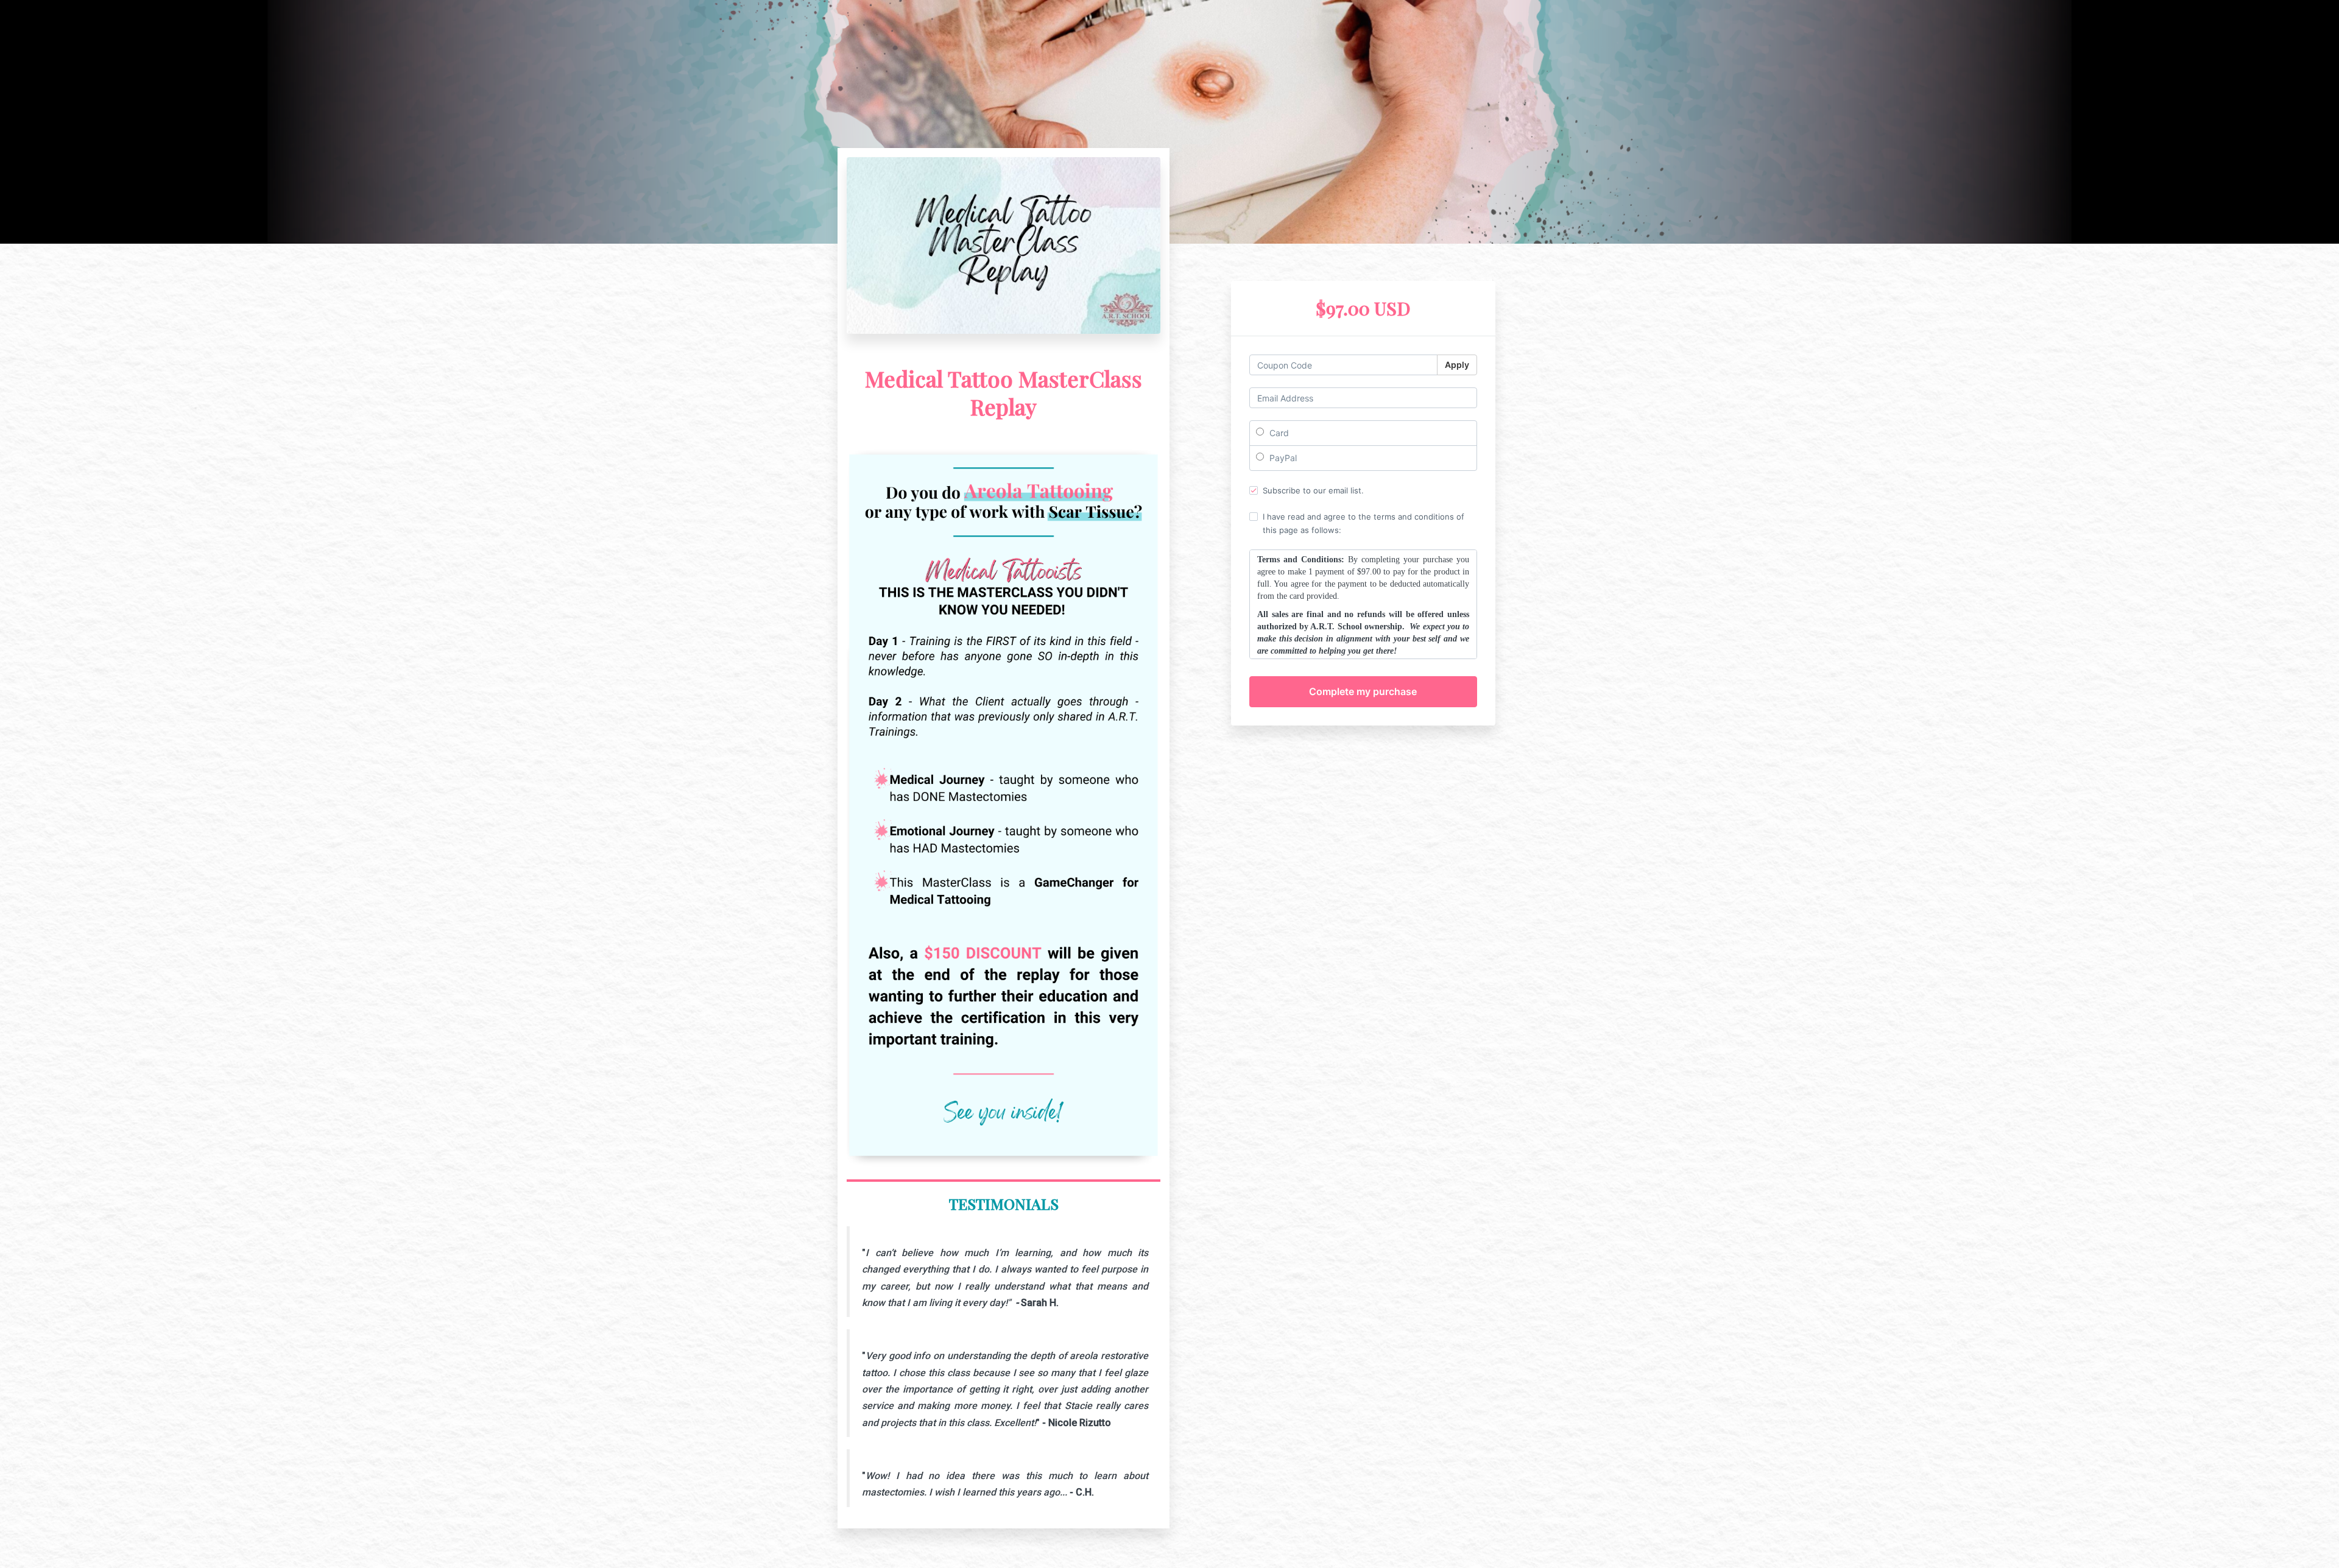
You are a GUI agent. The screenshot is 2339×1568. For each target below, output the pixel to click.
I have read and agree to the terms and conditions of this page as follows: (1364, 523)
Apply (1457, 365)
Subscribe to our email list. (1313, 490)
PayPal (1282, 458)
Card (1278, 433)
